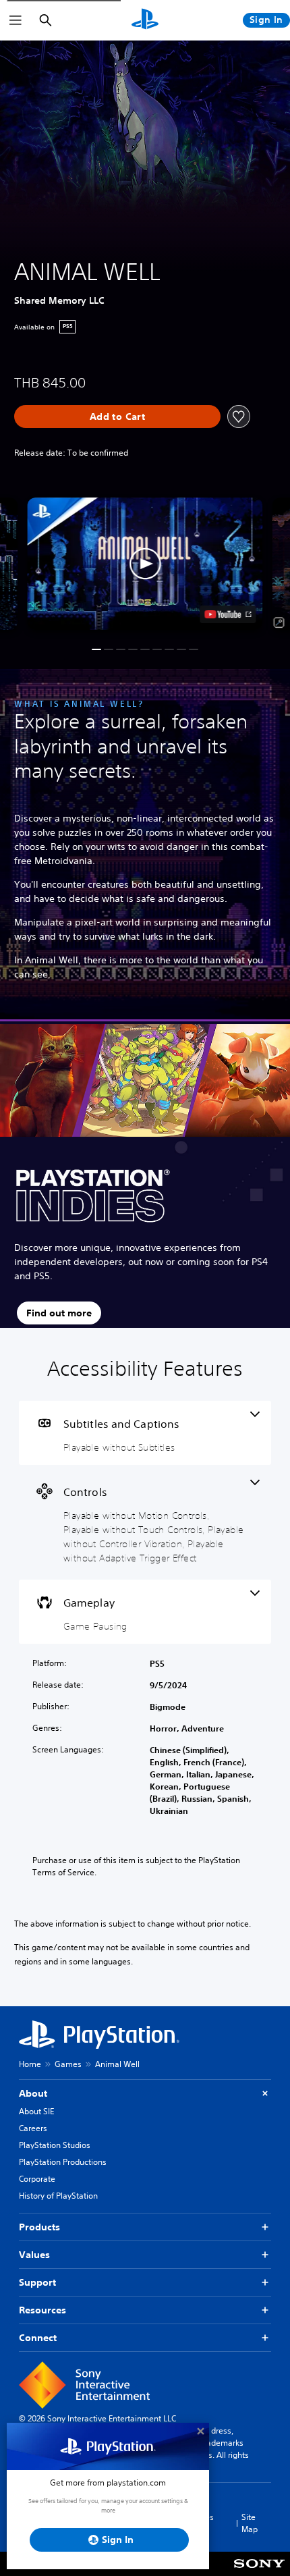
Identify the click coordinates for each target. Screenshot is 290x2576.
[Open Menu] (16, 20)
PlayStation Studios (55, 2145)
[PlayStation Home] (145, 20)
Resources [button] (42, 2310)
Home (30, 2064)
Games (68, 2064)
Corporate (37, 2179)
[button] (145, 564)
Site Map (250, 2523)
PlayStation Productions (63, 2162)
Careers (33, 2128)
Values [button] (34, 2255)
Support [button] (37, 2282)
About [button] (33, 2093)
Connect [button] (38, 2338)
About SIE (36, 2111)
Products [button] (39, 2227)
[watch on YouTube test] (228, 614)
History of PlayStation (58, 2196)
